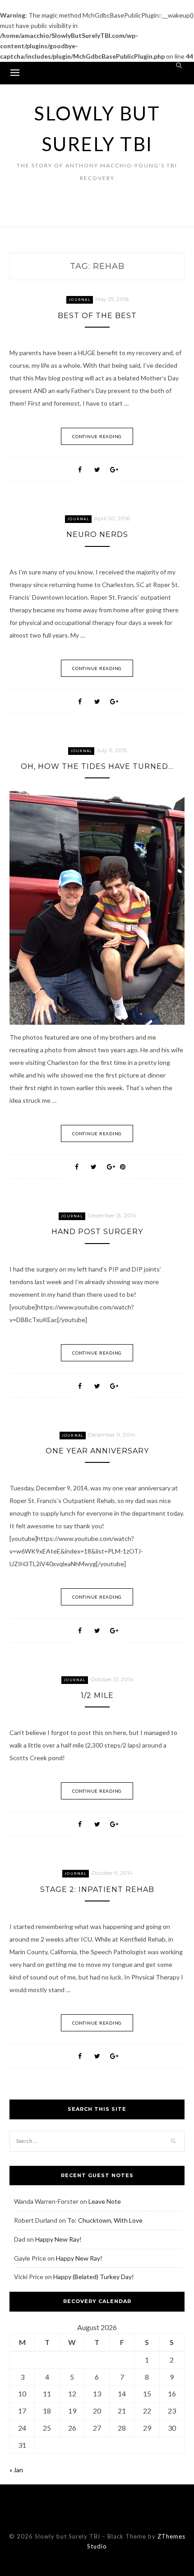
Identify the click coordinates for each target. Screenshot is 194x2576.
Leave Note (105, 2201)
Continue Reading (97, 436)
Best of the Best (97, 316)
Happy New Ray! (58, 2239)
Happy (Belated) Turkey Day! (94, 2277)
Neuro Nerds (97, 534)
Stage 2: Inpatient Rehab (97, 1889)
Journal (80, 300)
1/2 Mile (97, 1695)
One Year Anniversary (97, 1451)
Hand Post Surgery (97, 1232)
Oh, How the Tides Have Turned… (97, 766)
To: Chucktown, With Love (105, 2220)
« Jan (16, 2470)
